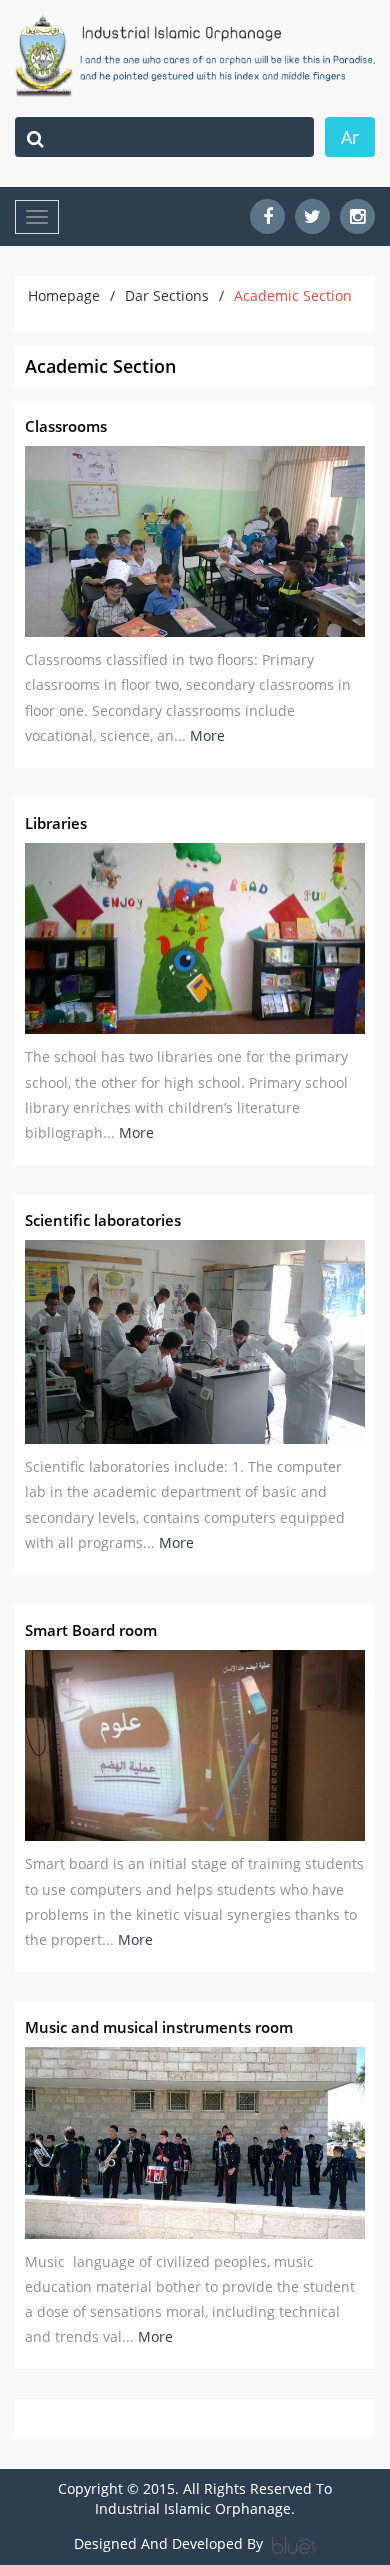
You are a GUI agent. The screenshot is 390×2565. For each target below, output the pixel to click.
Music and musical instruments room (159, 2027)
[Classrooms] (195, 542)
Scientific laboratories (103, 1220)
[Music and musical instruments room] (195, 2143)
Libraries (56, 823)
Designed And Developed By (170, 2543)
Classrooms (66, 426)
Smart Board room (91, 1630)
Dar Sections (167, 295)
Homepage (64, 295)
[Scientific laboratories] (195, 1342)
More (207, 735)
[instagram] (357, 216)
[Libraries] (195, 939)
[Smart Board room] (195, 1746)
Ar (350, 137)
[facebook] (267, 216)
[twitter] (312, 216)
